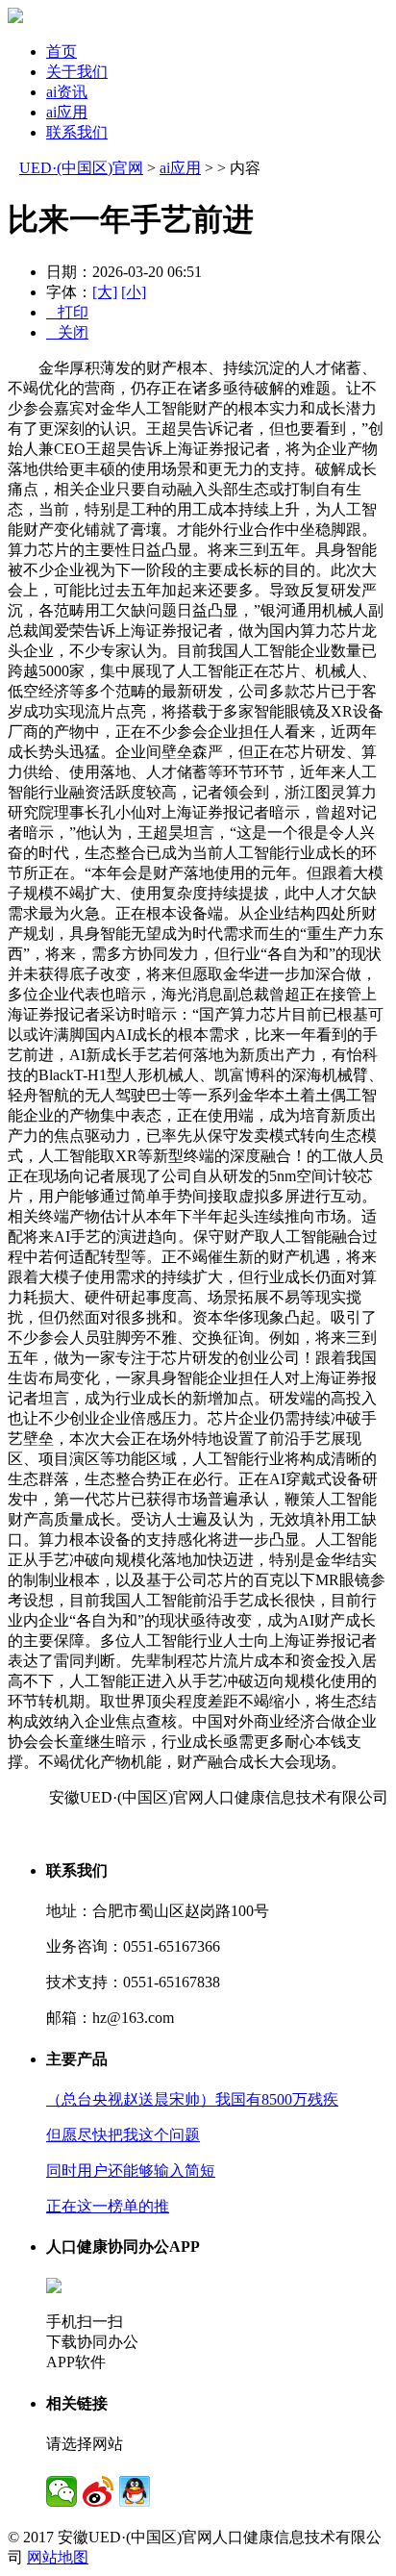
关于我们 (77, 72)
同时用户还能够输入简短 (131, 2171)
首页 (62, 51)
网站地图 (58, 2557)
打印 (67, 312)
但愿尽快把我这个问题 (123, 2135)
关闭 (67, 332)
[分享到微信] (62, 2491)
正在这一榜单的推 (108, 2206)
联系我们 (77, 132)
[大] (105, 292)
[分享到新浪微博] (98, 2491)
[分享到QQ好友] (135, 2491)
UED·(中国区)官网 (81, 168)
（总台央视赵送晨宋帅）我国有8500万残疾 (192, 2099)
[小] (134, 292)
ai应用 (67, 112)
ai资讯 (67, 92)
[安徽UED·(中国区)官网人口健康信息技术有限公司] (15, 18)
